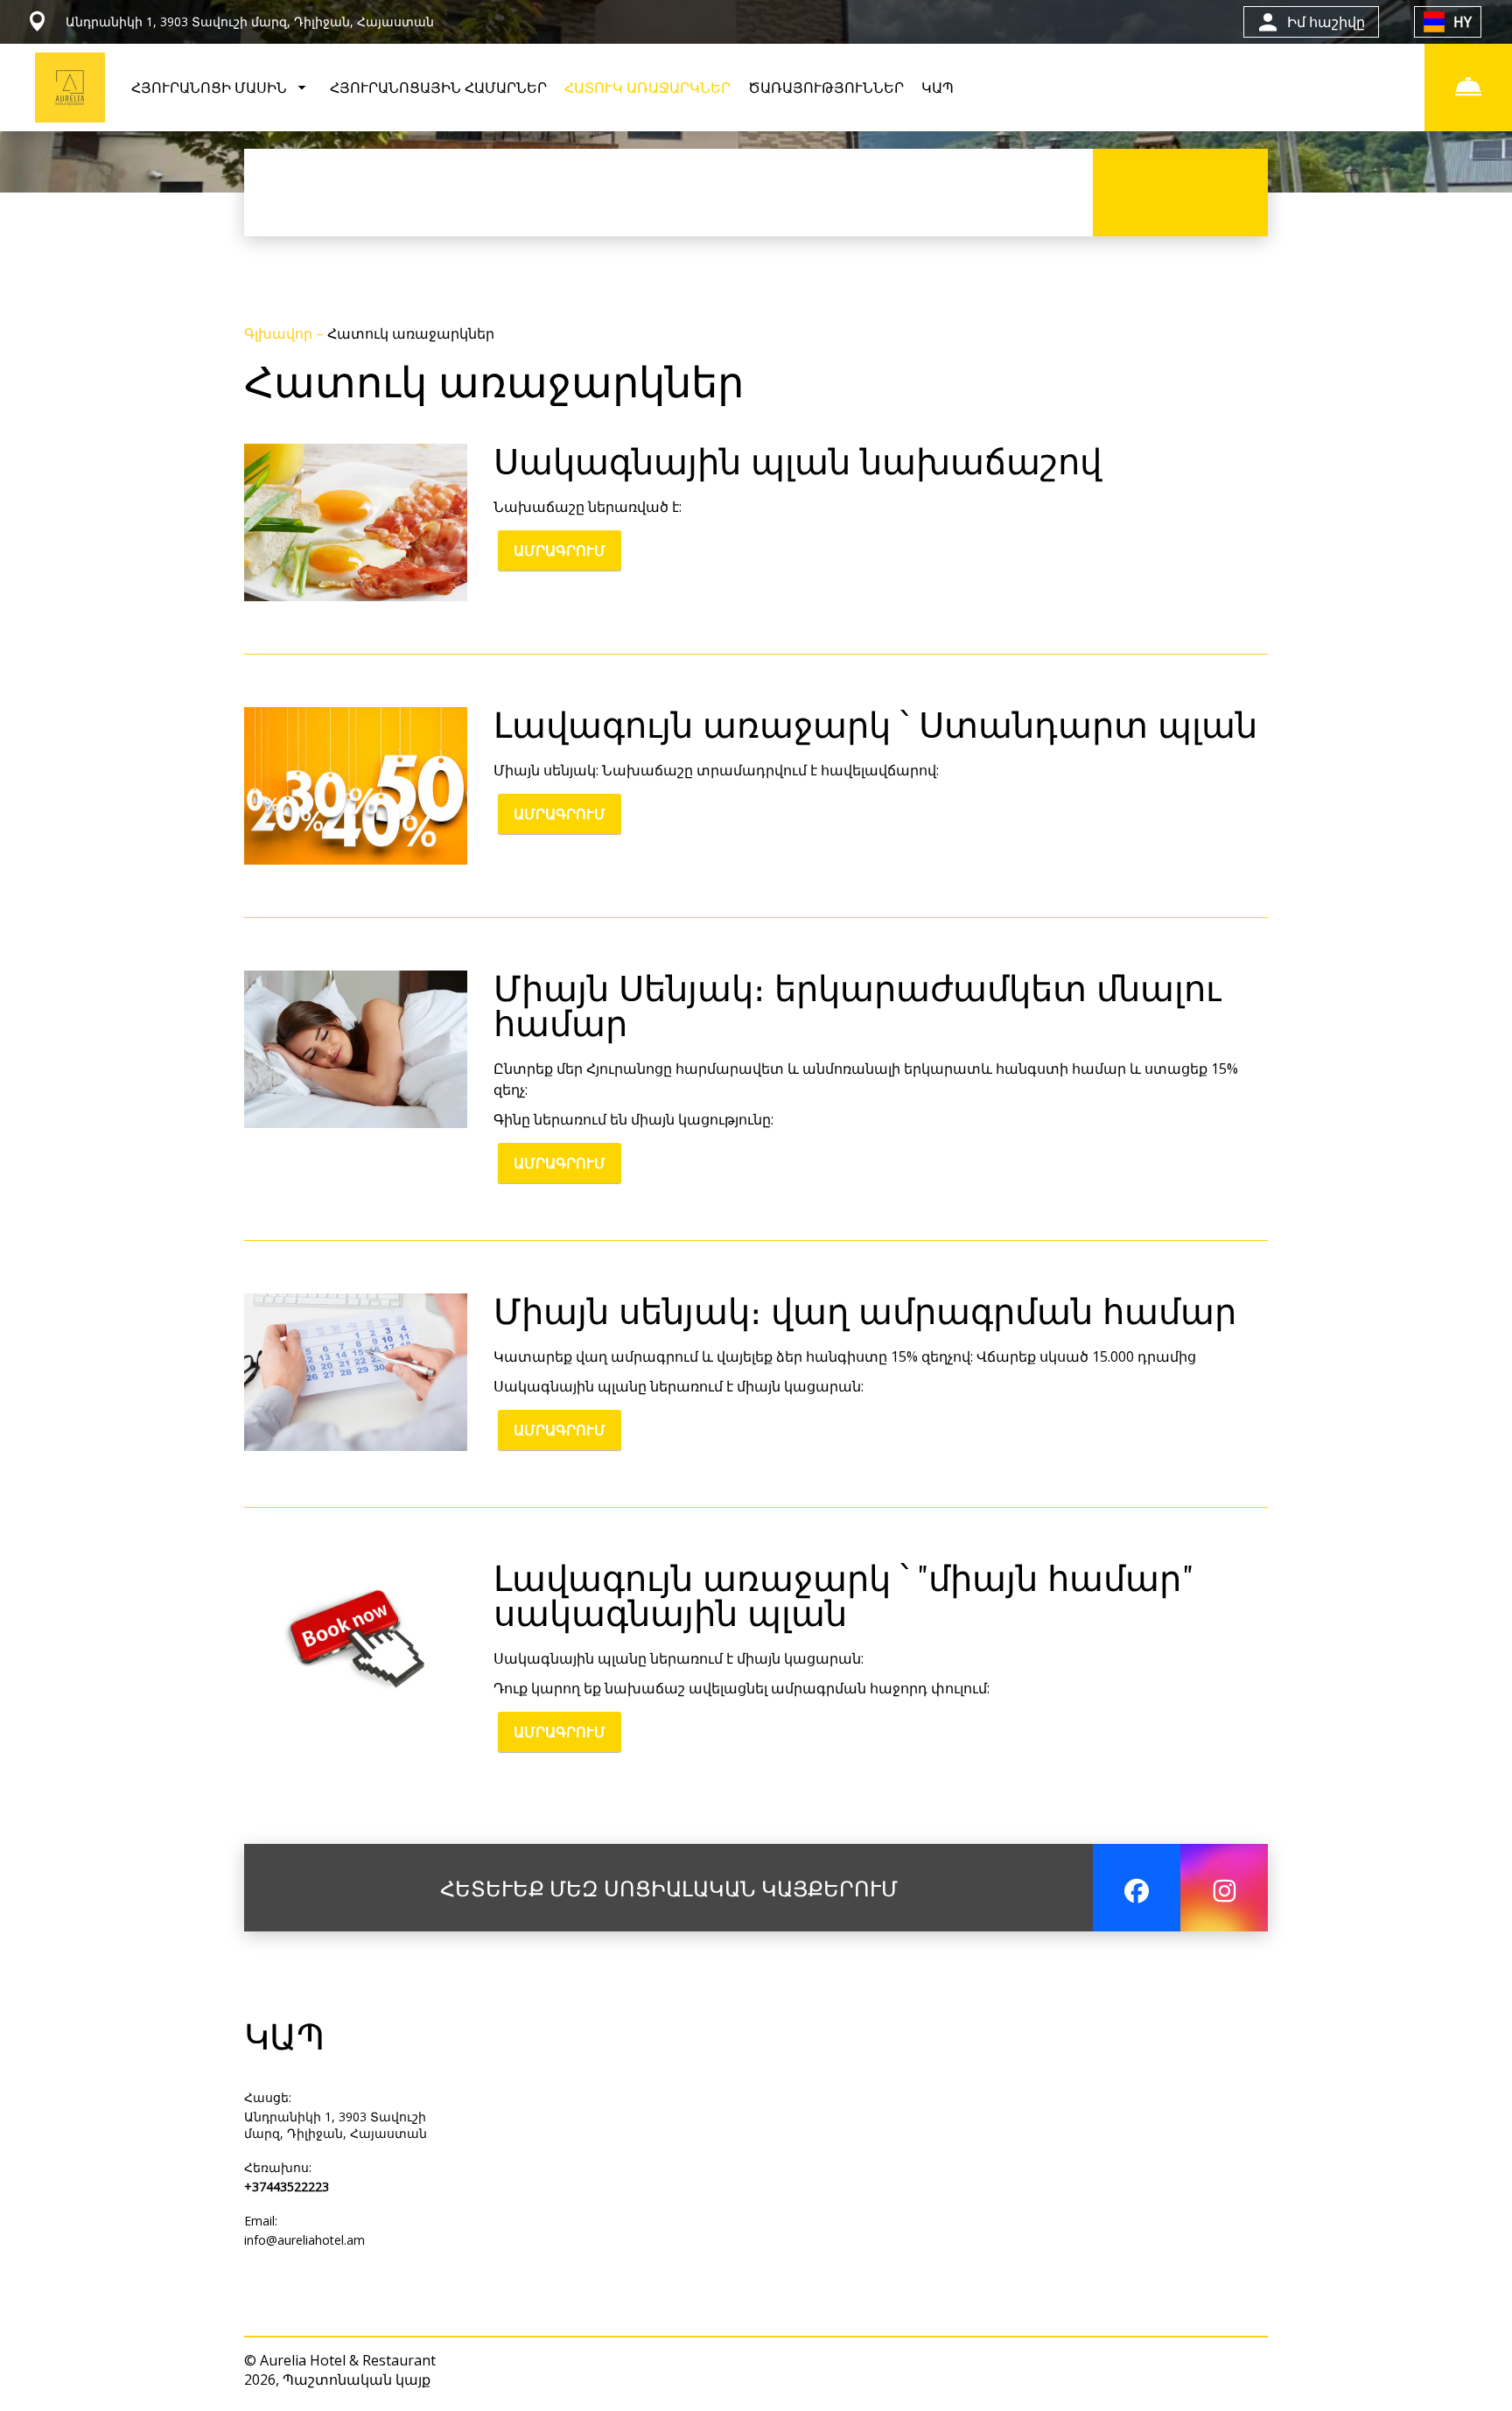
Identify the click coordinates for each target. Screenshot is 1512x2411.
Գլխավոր (280, 333)
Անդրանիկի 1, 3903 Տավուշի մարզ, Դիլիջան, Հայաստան (336, 2125)
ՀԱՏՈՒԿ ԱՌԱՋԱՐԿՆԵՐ (647, 88)
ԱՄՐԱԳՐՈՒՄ (560, 550)
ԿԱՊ (938, 88)
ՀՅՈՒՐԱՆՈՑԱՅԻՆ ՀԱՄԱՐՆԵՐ (438, 88)
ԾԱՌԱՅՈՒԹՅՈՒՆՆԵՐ (826, 88)
